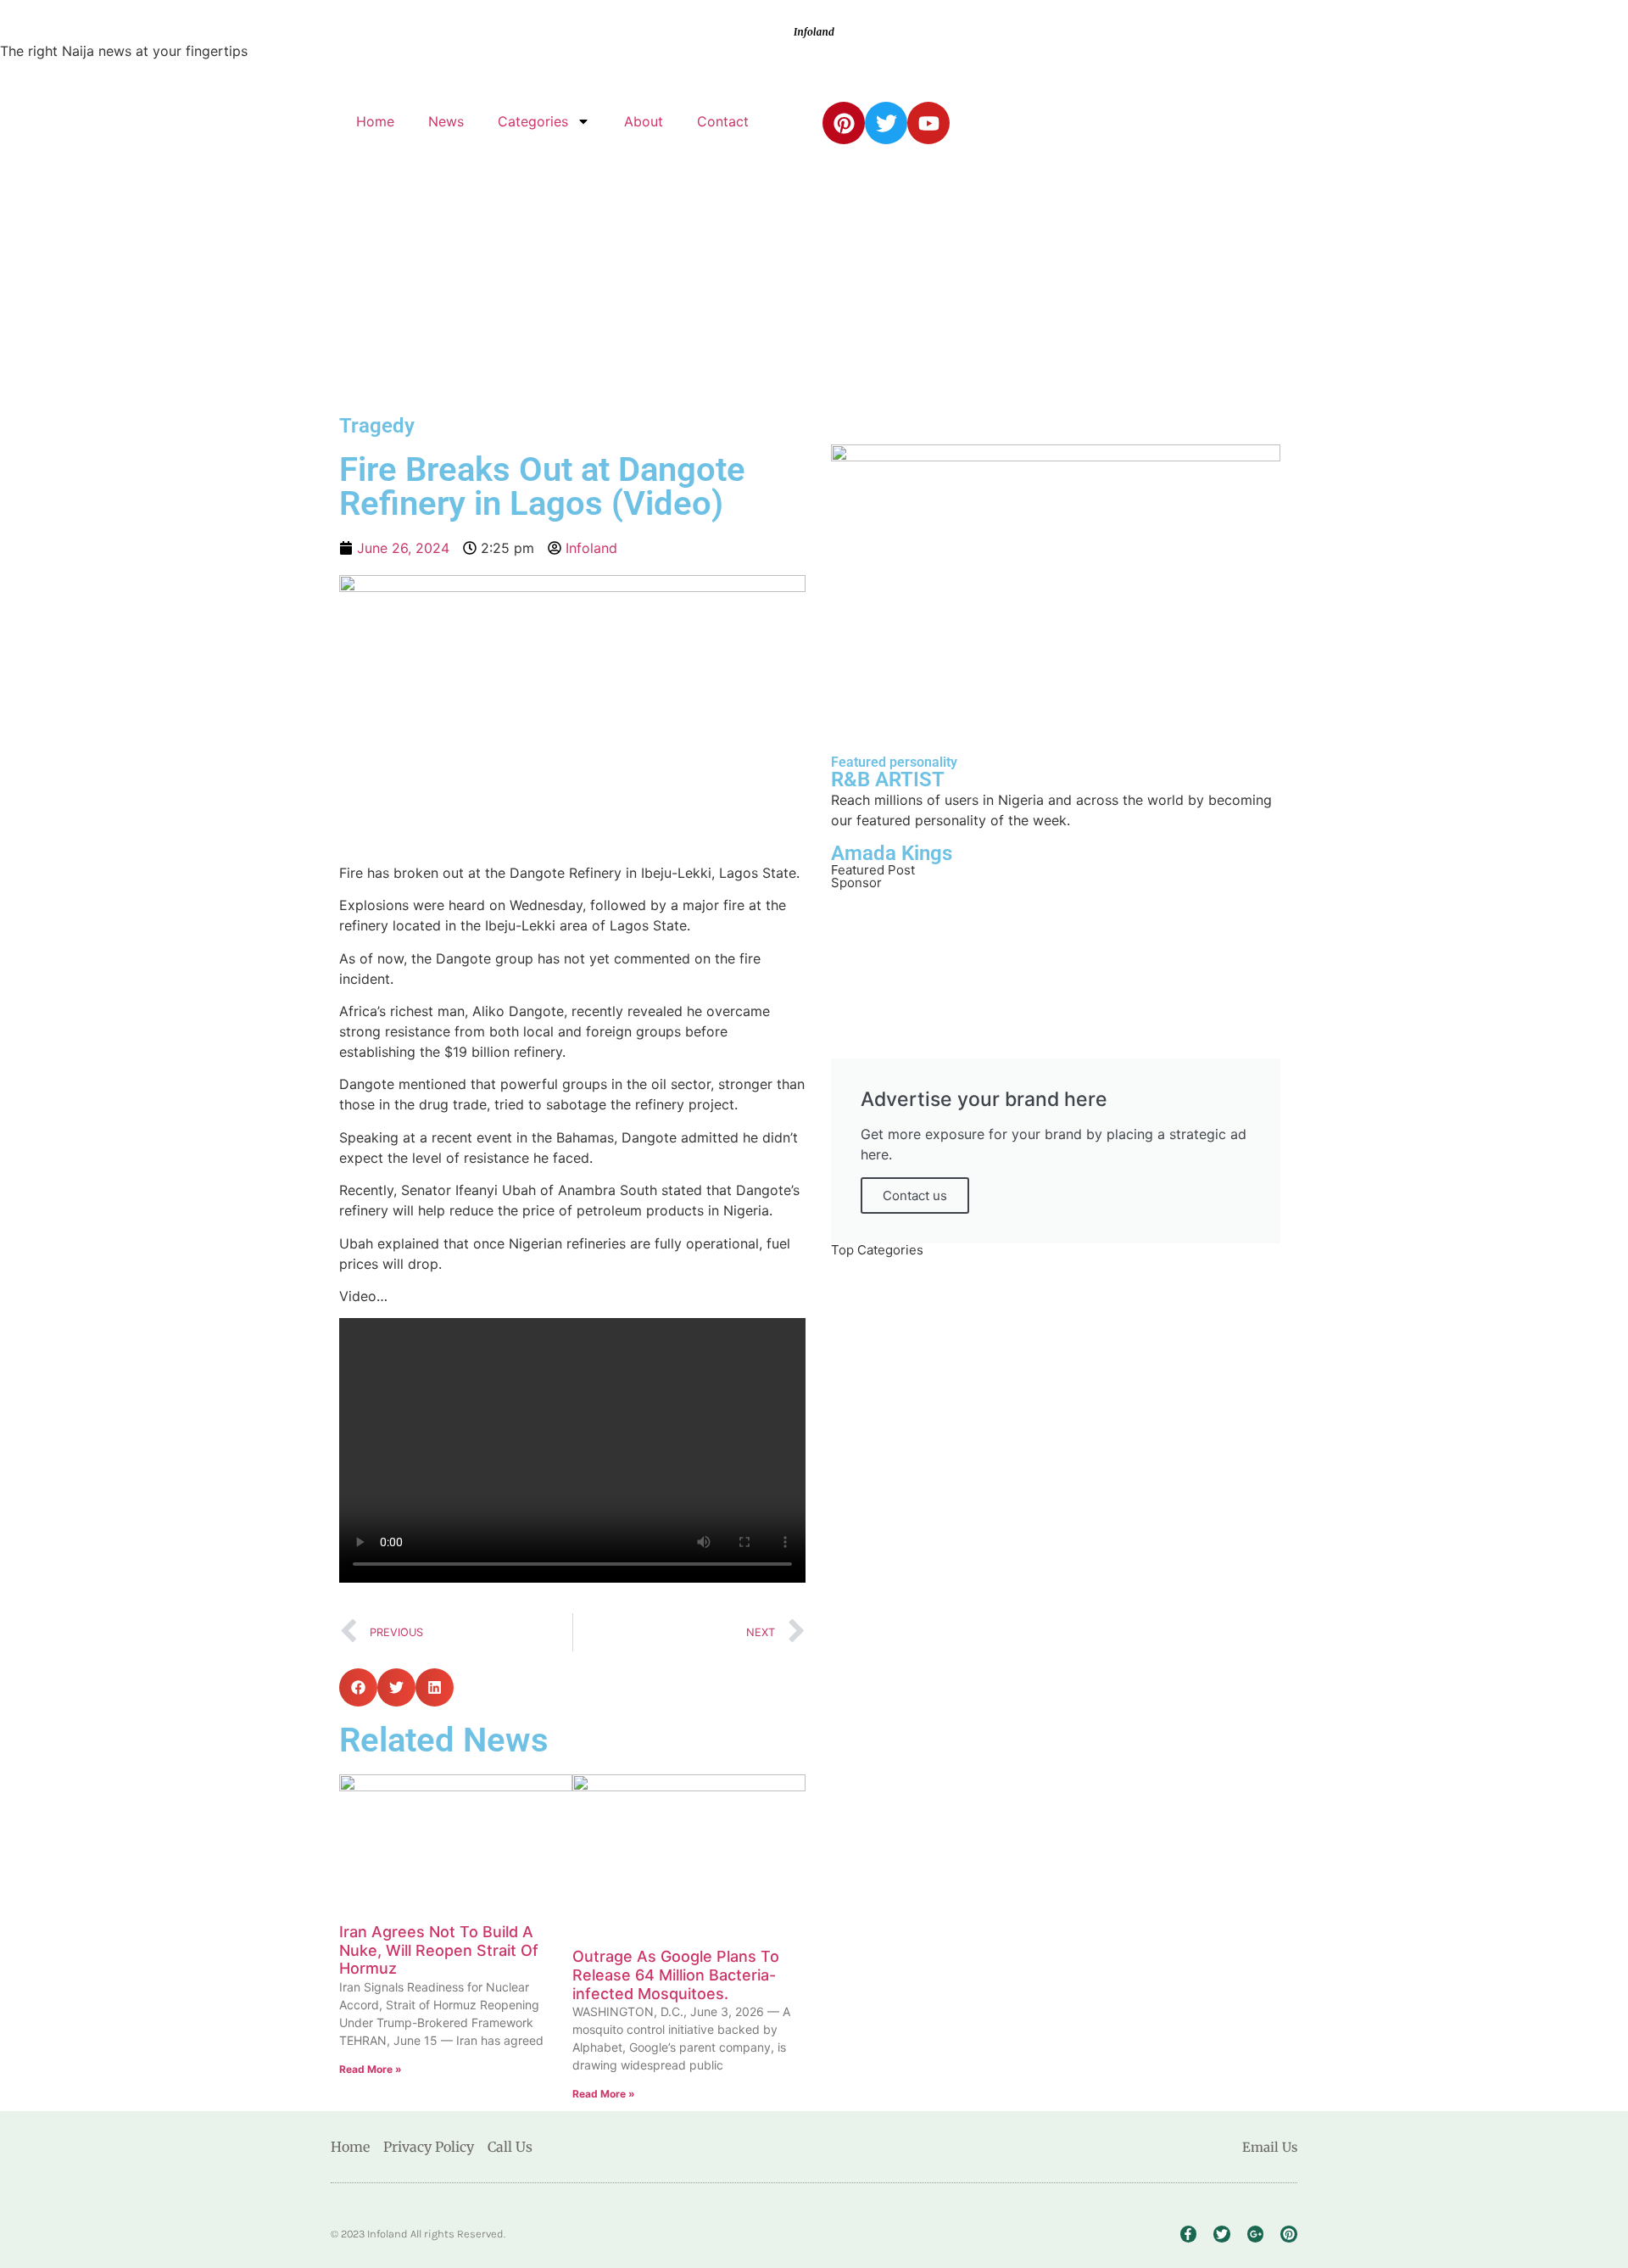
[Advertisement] (814, 280)
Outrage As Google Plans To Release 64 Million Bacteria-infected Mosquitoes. (676, 1975)
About (644, 121)
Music (895, 1612)
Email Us (1270, 2147)
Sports (897, 1850)
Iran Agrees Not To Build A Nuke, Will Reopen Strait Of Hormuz (439, 1950)
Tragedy (377, 426)
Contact (723, 121)
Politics (898, 1375)
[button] (358, 1687)
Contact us (915, 1195)
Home (375, 121)
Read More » (371, 2069)
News (446, 121)
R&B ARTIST (888, 779)
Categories (533, 121)
